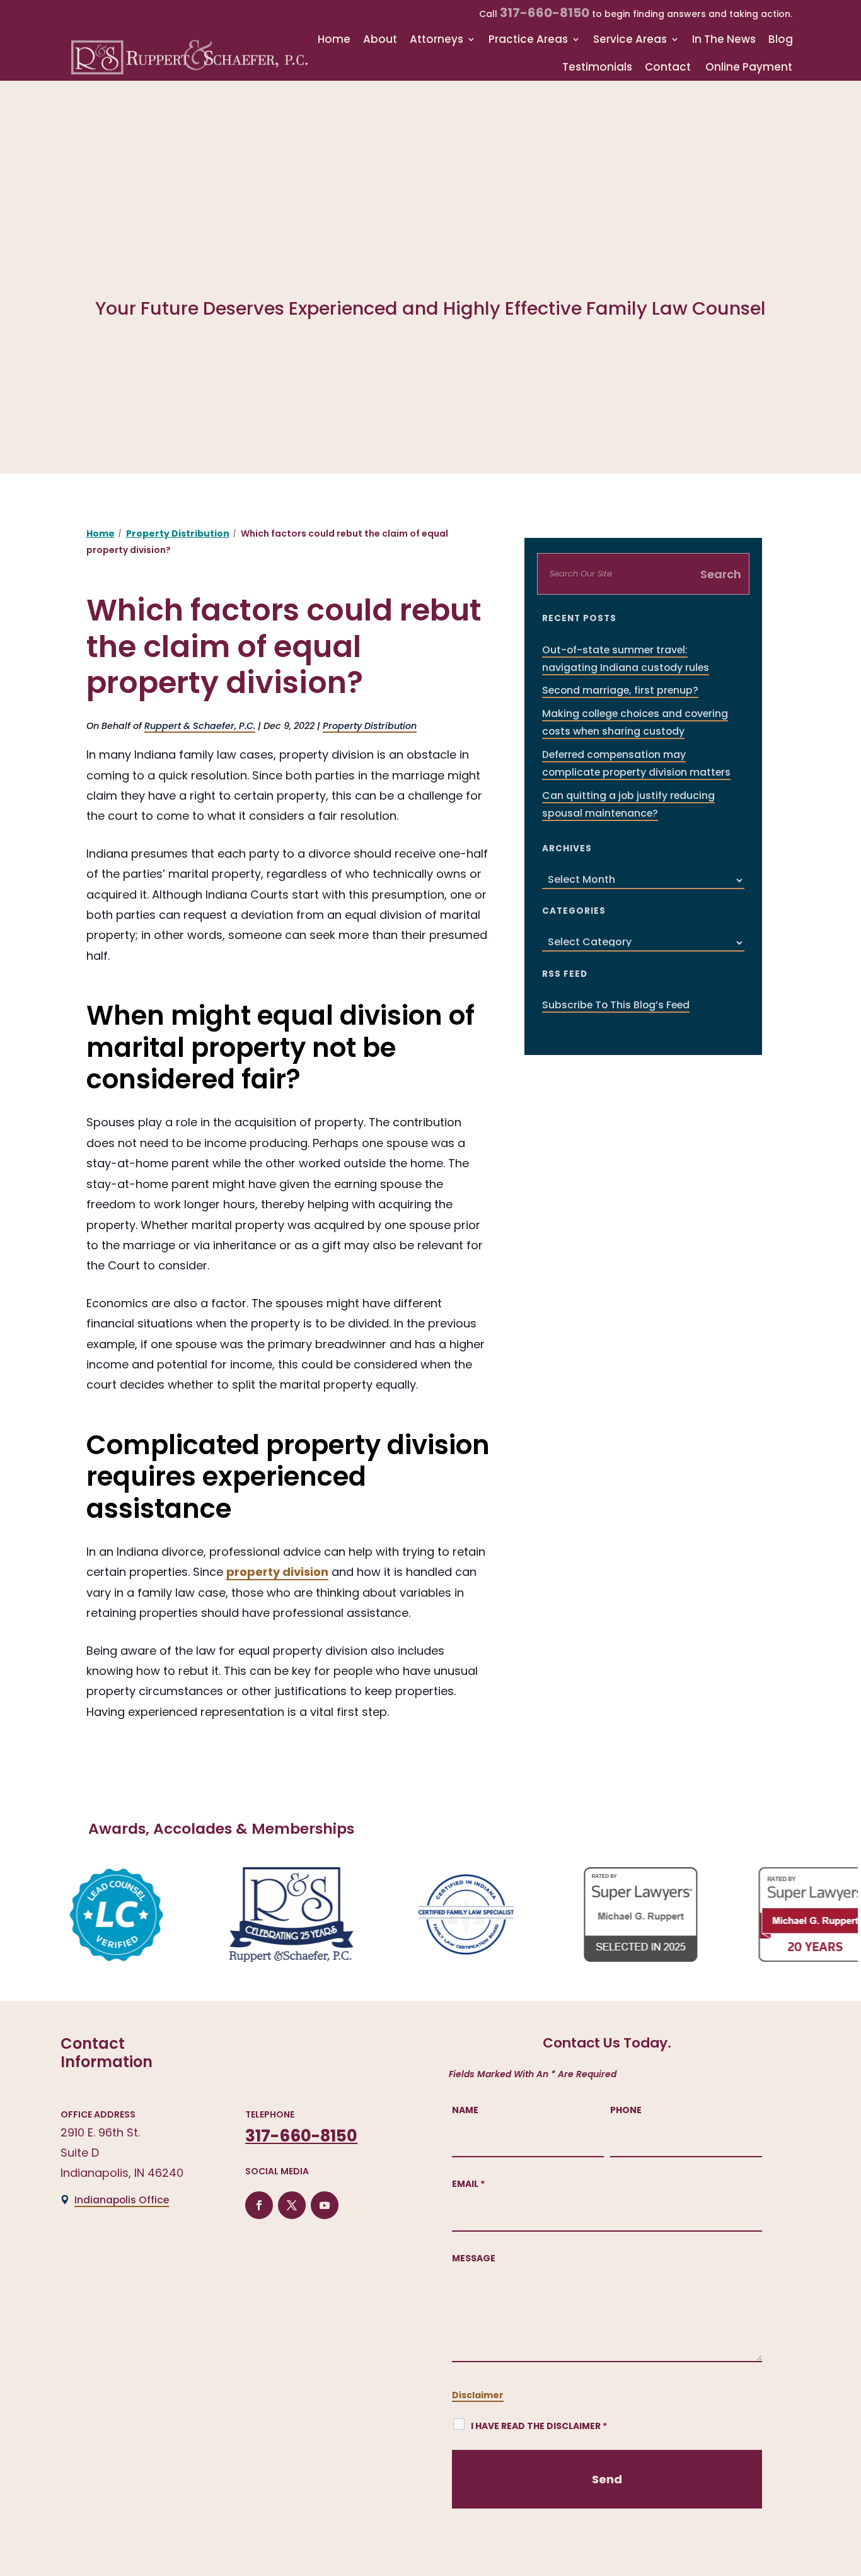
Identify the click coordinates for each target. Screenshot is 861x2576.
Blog (781, 39)
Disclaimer (478, 2395)
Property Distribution (370, 726)
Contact (668, 67)
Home (334, 39)
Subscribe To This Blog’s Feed (616, 1005)
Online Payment (749, 67)
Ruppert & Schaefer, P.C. (200, 726)
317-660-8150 (545, 13)
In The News (724, 39)
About (380, 39)
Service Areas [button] (630, 39)
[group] (91, 1915)
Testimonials (597, 67)
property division (277, 1572)
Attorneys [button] (436, 39)
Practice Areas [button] (528, 39)
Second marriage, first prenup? (620, 690)
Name (465, 2110)
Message (474, 2258)
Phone (626, 2110)
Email (468, 2184)
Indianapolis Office (122, 2200)
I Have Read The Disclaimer (539, 2426)
